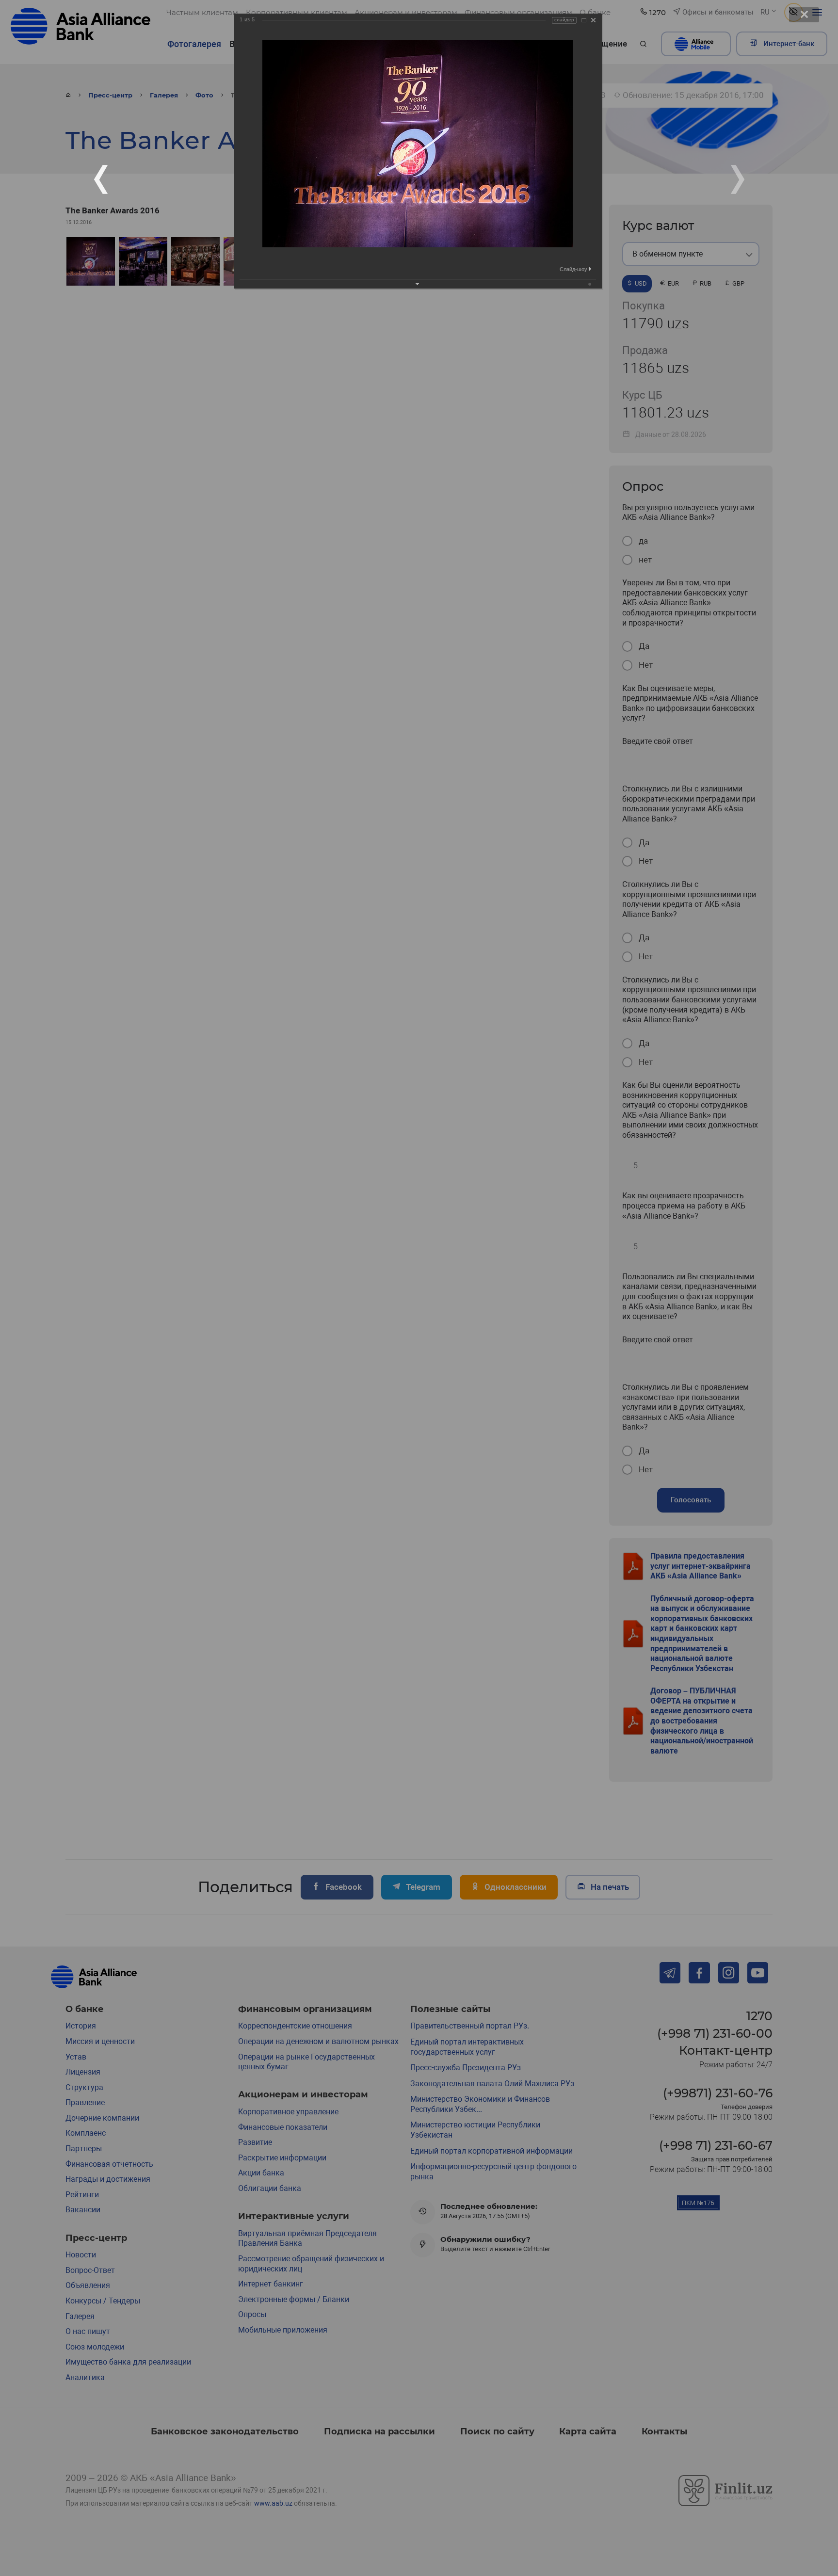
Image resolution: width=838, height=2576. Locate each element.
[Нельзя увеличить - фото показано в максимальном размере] (584, 20)
